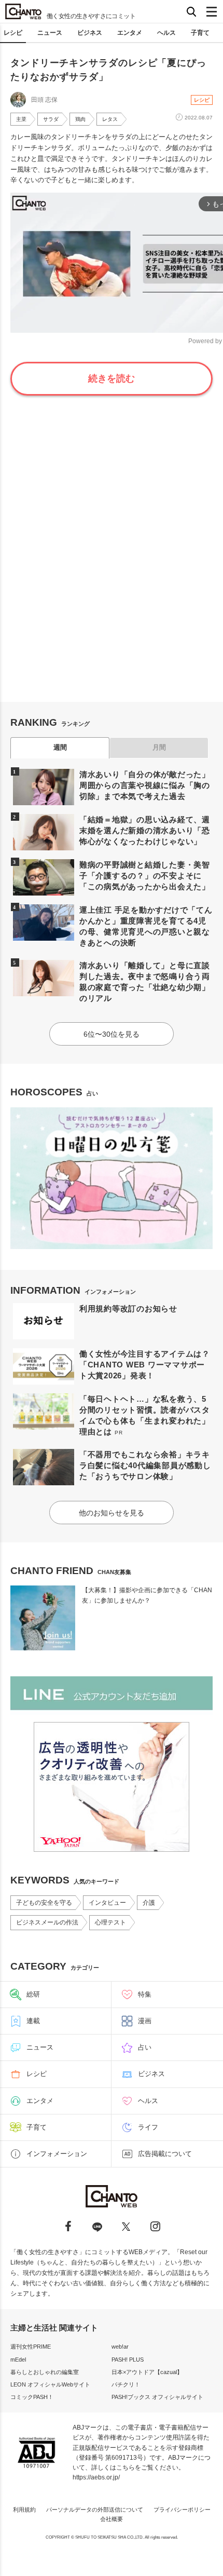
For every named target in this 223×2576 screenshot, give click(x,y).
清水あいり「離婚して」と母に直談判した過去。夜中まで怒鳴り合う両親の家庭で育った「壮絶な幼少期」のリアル (145, 982)
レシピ (13, 33)
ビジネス (90, 33)
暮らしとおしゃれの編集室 (45, 2372)
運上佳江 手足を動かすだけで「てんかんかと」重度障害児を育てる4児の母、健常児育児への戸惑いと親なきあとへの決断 (146, 926)
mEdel (18, 2360)
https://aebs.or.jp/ (96, 2477)
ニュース (50, 33)
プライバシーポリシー (182, 2510)
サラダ (51, 119)
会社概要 (112, 2519)
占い (145, 2047)
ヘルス (166, 33)
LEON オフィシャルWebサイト (50, 2384)
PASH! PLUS (128, 2360)
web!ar (120, 2347)
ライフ (148, 2127)
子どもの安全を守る (44, 1903)
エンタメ (130, 33)
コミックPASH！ (32, 2397)
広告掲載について (165, 2154)
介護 (149, 1903)
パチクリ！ (126, 2384)
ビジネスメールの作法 (47, 1922)
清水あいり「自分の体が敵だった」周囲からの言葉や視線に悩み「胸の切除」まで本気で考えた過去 (145, 785)
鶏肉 (80, 119)
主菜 (21, 119)
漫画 (145, 2021)
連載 (33, 2021)
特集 (145, 1994)
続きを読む (112, 378)
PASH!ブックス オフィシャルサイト (157, 2397)
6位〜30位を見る (112, 1034)
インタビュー (107, 1903)
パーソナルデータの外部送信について (95, 2510)
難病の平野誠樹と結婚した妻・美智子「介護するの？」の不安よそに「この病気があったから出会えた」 (145, 876)
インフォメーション (57, 2154)
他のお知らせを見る (112, 1513)
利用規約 (24, 2510)
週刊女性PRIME (31, 2347)
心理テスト (110, 1922)
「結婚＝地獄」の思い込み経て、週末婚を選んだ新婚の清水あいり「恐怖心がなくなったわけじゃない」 (145, 830)
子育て (200, 33)
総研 (33, 1994)
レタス (110, 119)
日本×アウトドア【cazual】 (147, 2372)
